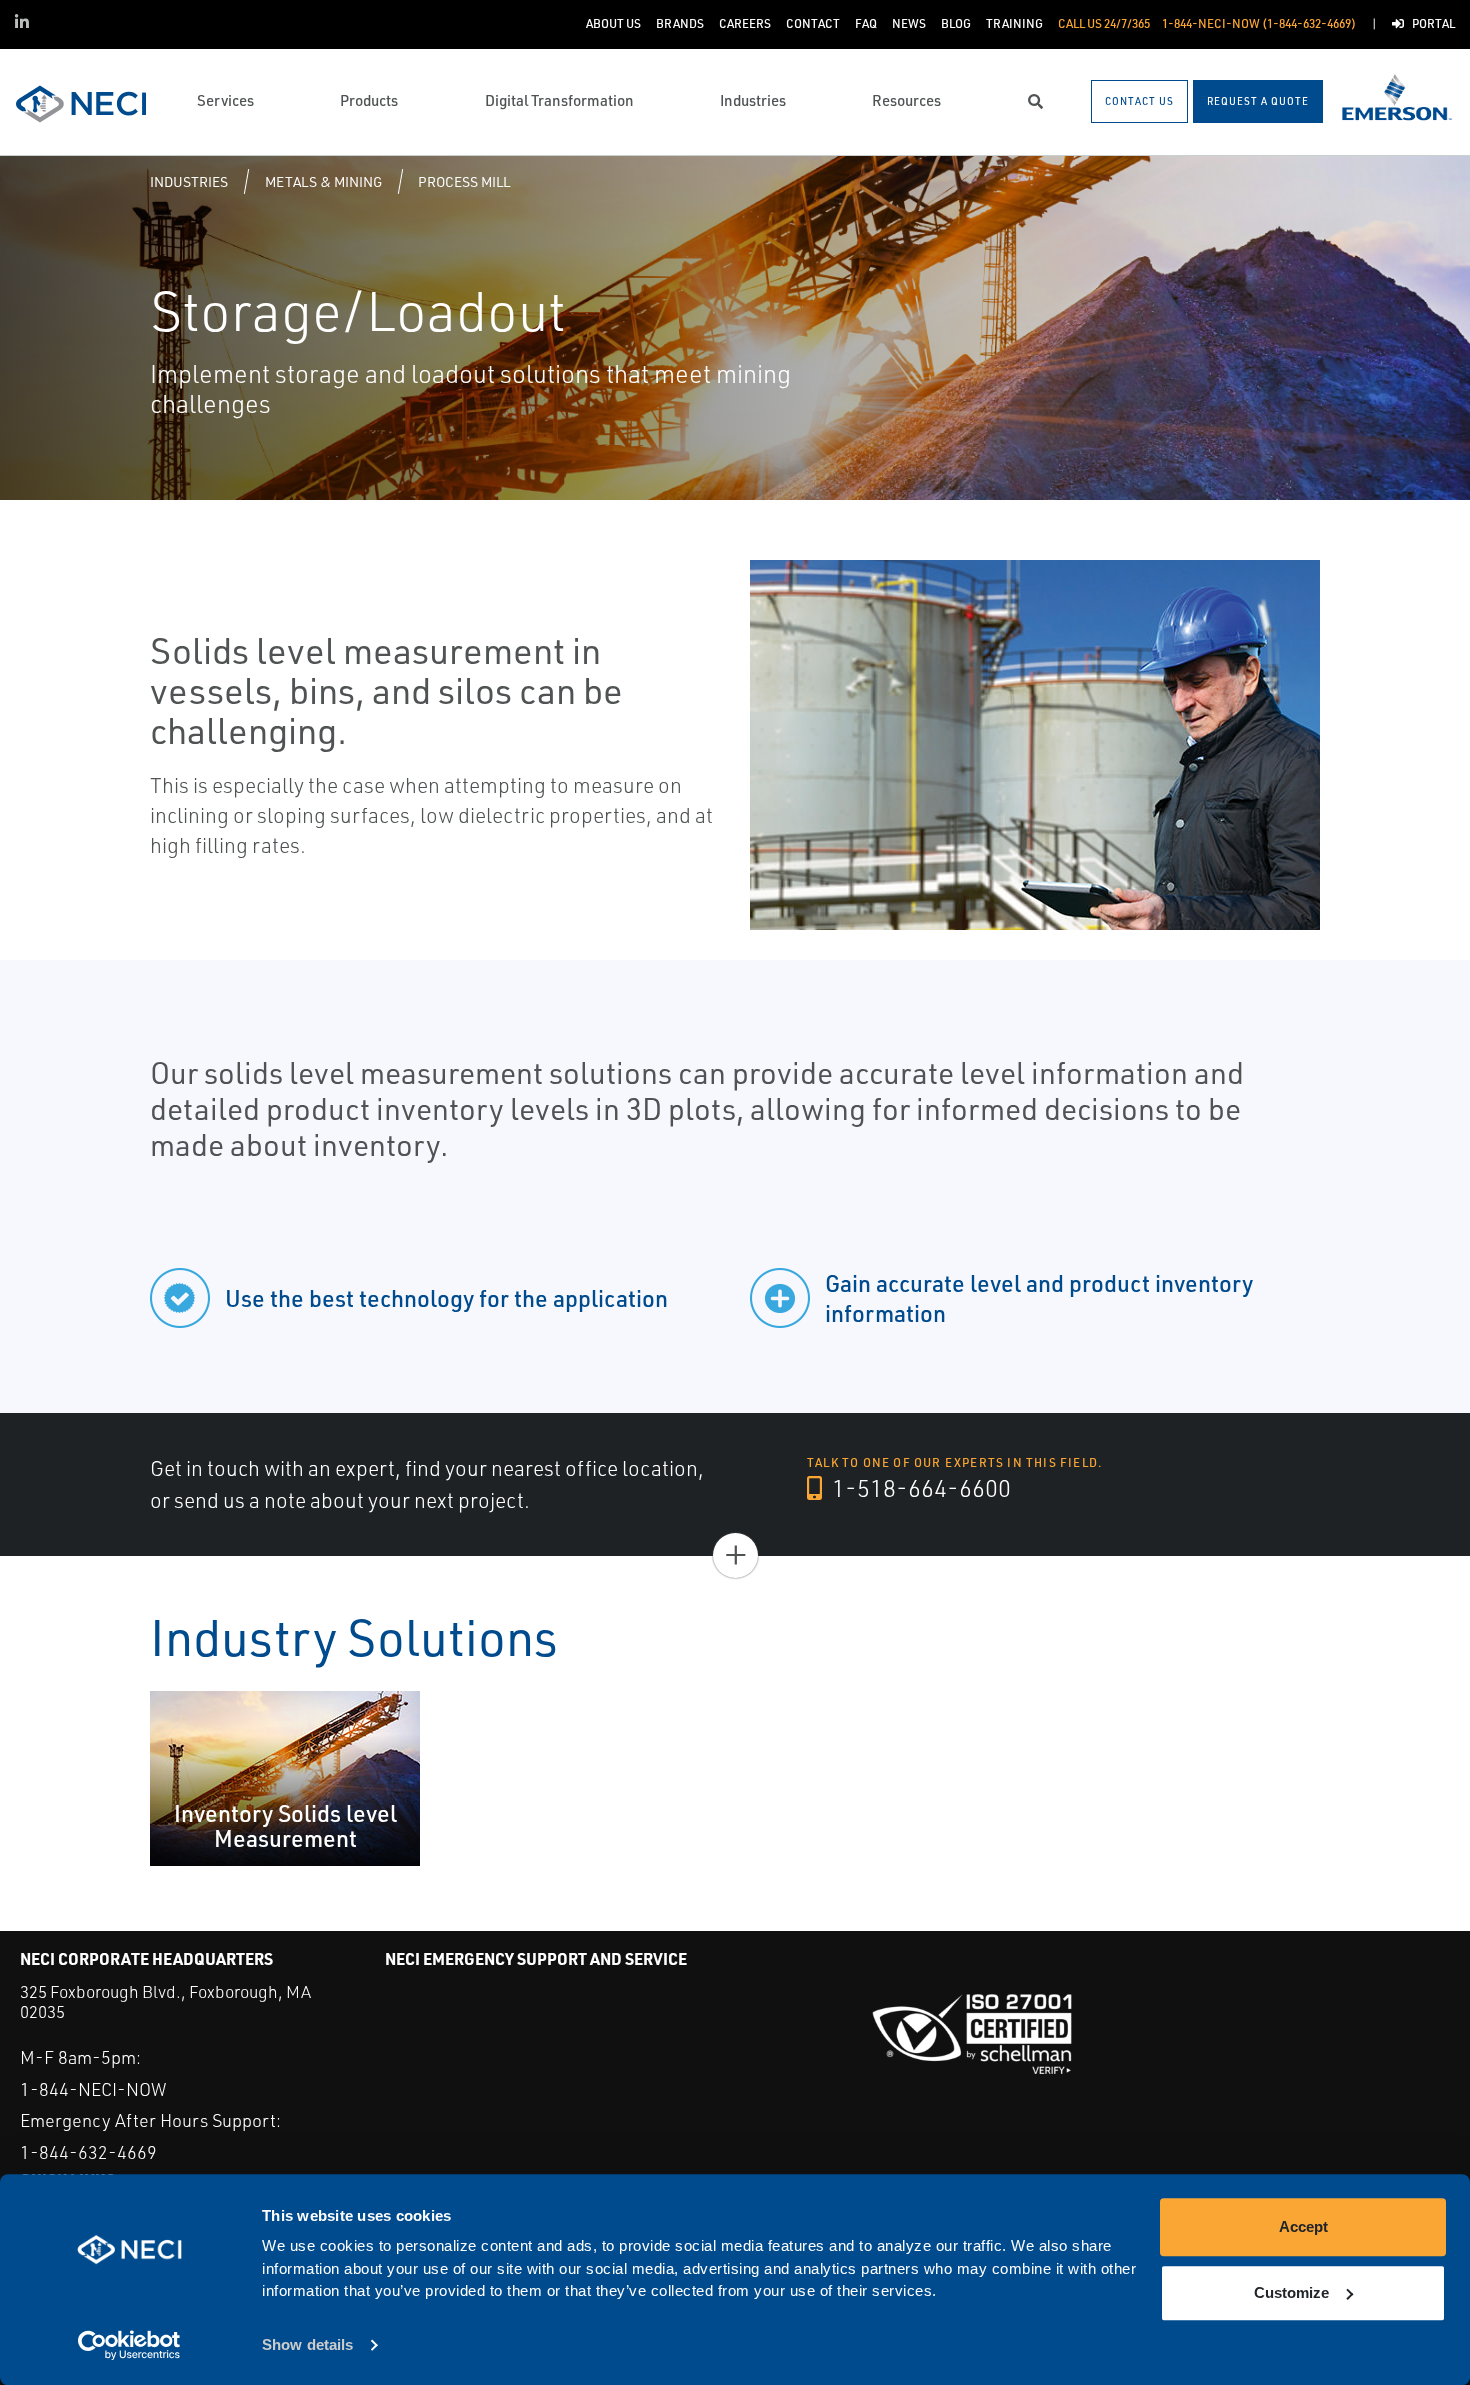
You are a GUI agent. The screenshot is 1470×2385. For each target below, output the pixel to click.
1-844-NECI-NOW (93, 2089)
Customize (1291, 2292)
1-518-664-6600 (919, 1488)
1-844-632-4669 (88, 2152)
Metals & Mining (323, 181)
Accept (1303, 2226)
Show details (307, 2345)
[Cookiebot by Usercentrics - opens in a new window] (129, 2346)
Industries (189, 181)
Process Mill (464, 181)
